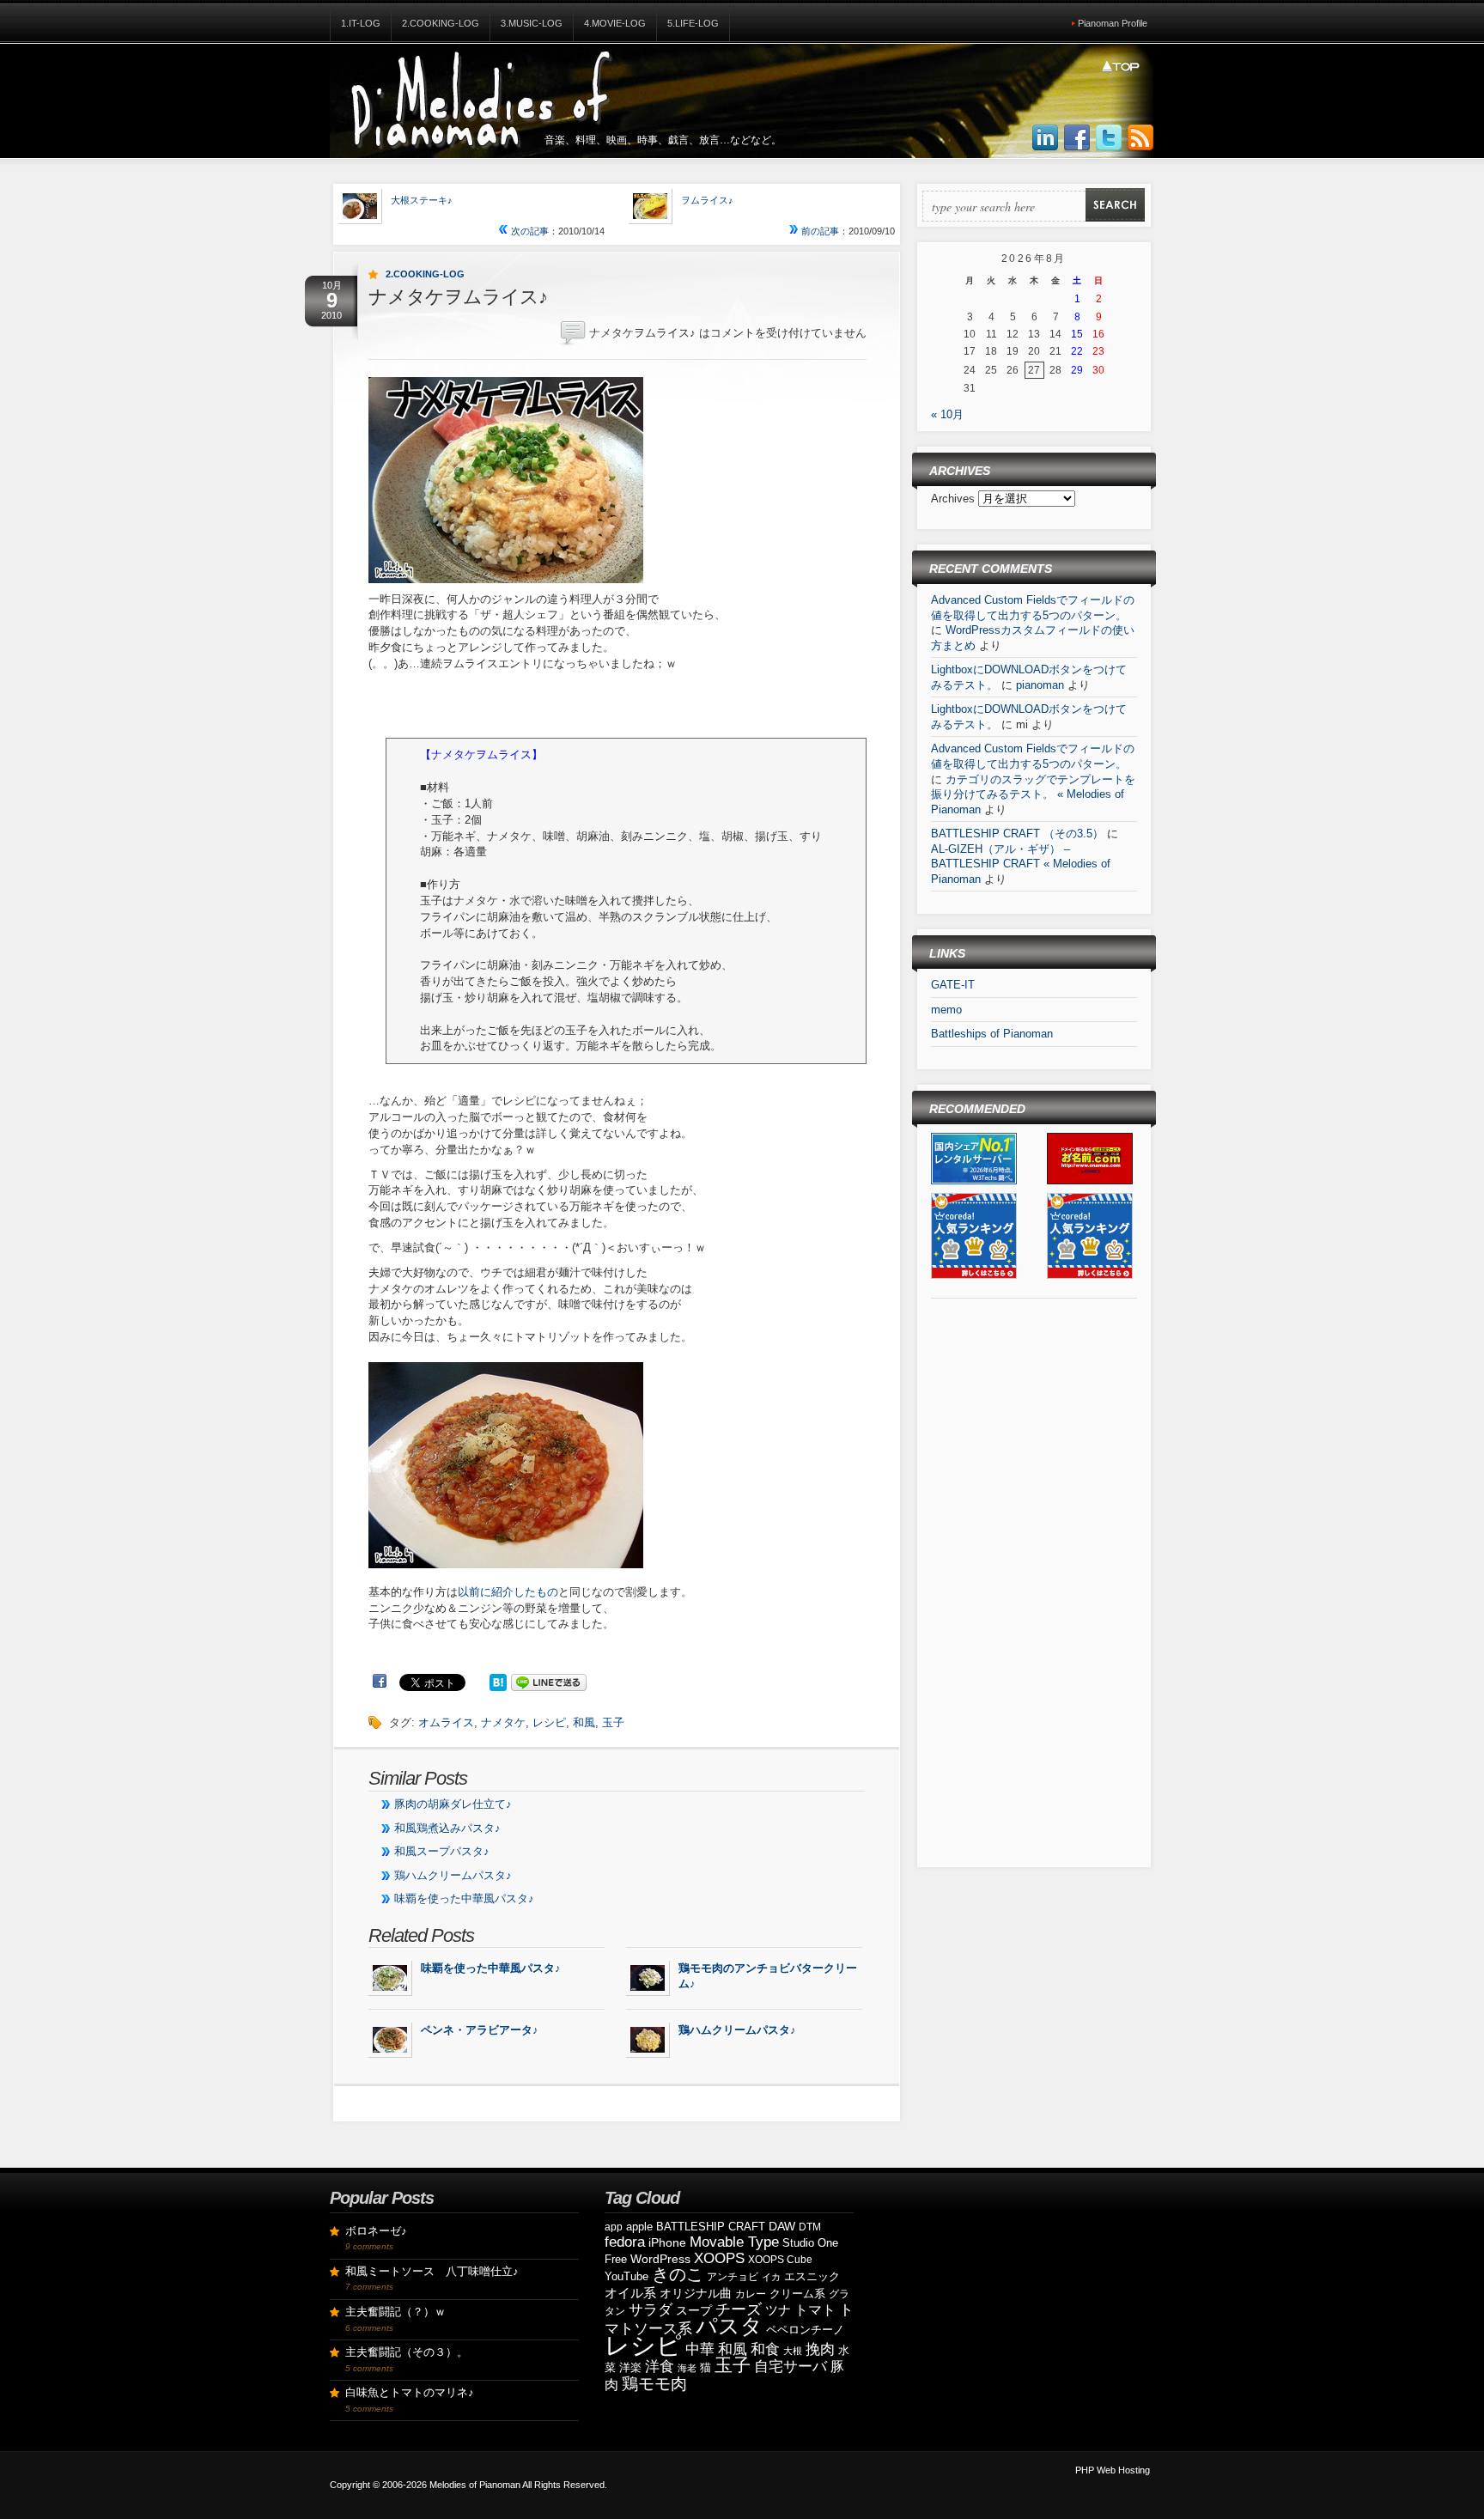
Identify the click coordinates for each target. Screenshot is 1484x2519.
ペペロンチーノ (805, 2330)
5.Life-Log (693, 23)
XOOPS (719, 2258)
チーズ (739, 2309)
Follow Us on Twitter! (1109, 138)
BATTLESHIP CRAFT (711, 2227)
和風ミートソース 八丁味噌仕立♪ (432, 2271)
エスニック (812, 2276)
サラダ (651, 2310)
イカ (771, 2277)
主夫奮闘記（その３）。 (407, 2352)
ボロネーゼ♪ (376, 2231)
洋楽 (630, 2367)
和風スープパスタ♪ (442, 1851)
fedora (625, 2242)
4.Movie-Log (615, 23)
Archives (955, 499)
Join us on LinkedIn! (1045, 138)
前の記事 (819, 231)
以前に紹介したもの (508, 1592)
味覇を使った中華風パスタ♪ (464, 1898)
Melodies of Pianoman (475, 2485)
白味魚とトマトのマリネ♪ (410, 2392)
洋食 (660, 2367)
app (614, 2227)
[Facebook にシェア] (380, 1681)
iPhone (667, 2242)
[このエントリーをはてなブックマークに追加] (498, 1681)
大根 (793, 2351)
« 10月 (947, 414)
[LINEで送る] (549, 1681)
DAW (782, 2226)
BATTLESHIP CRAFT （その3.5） (1017, 834)
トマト (815, 2310)
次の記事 (529, 231)
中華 (700, 2349)
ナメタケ (503, 1722)
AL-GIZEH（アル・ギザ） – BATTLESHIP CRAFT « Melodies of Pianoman (1021, 864)
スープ (694, 2310)
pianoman (1040, 685)
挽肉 (820, 2349)
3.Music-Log (532, 23)
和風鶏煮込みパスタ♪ (447, 1828)
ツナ (778, 2310)
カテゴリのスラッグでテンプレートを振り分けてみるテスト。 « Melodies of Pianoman (1033, 794)
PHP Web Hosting (1113, 2470)
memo (946, 1010)
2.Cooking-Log (441, 23)
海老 (687, 2368)
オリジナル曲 (696, 2293)
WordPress (660, 2259)
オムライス (446, 1722)
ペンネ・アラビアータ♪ (480, 2030)
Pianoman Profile (1113, 23)
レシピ (549, 1722)
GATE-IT (953, 985)
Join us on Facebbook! (1077, 138)
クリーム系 (797, 2294)
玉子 (613, 1722)
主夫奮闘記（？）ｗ (395, 2312)
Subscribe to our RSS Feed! (1140, 138)
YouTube (626, 2276)
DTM (810, 2227)
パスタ (729, 2326)
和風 (584, 1722)
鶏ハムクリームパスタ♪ (453, 1875)
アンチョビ (733, 2277)
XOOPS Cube (780, 2260)
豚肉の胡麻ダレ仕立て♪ (453, 1804)
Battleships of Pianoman (992, 1034)
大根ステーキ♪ (422, 200)
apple (639, 2227)
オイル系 (630, 2293)
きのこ (678, 2274)
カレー (751, 2294)
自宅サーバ (791, 2367)
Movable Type (734, 2242)
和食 (765, 2349)
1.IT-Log (361, 23)
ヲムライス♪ (707, 200)
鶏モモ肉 (654, 2384)
